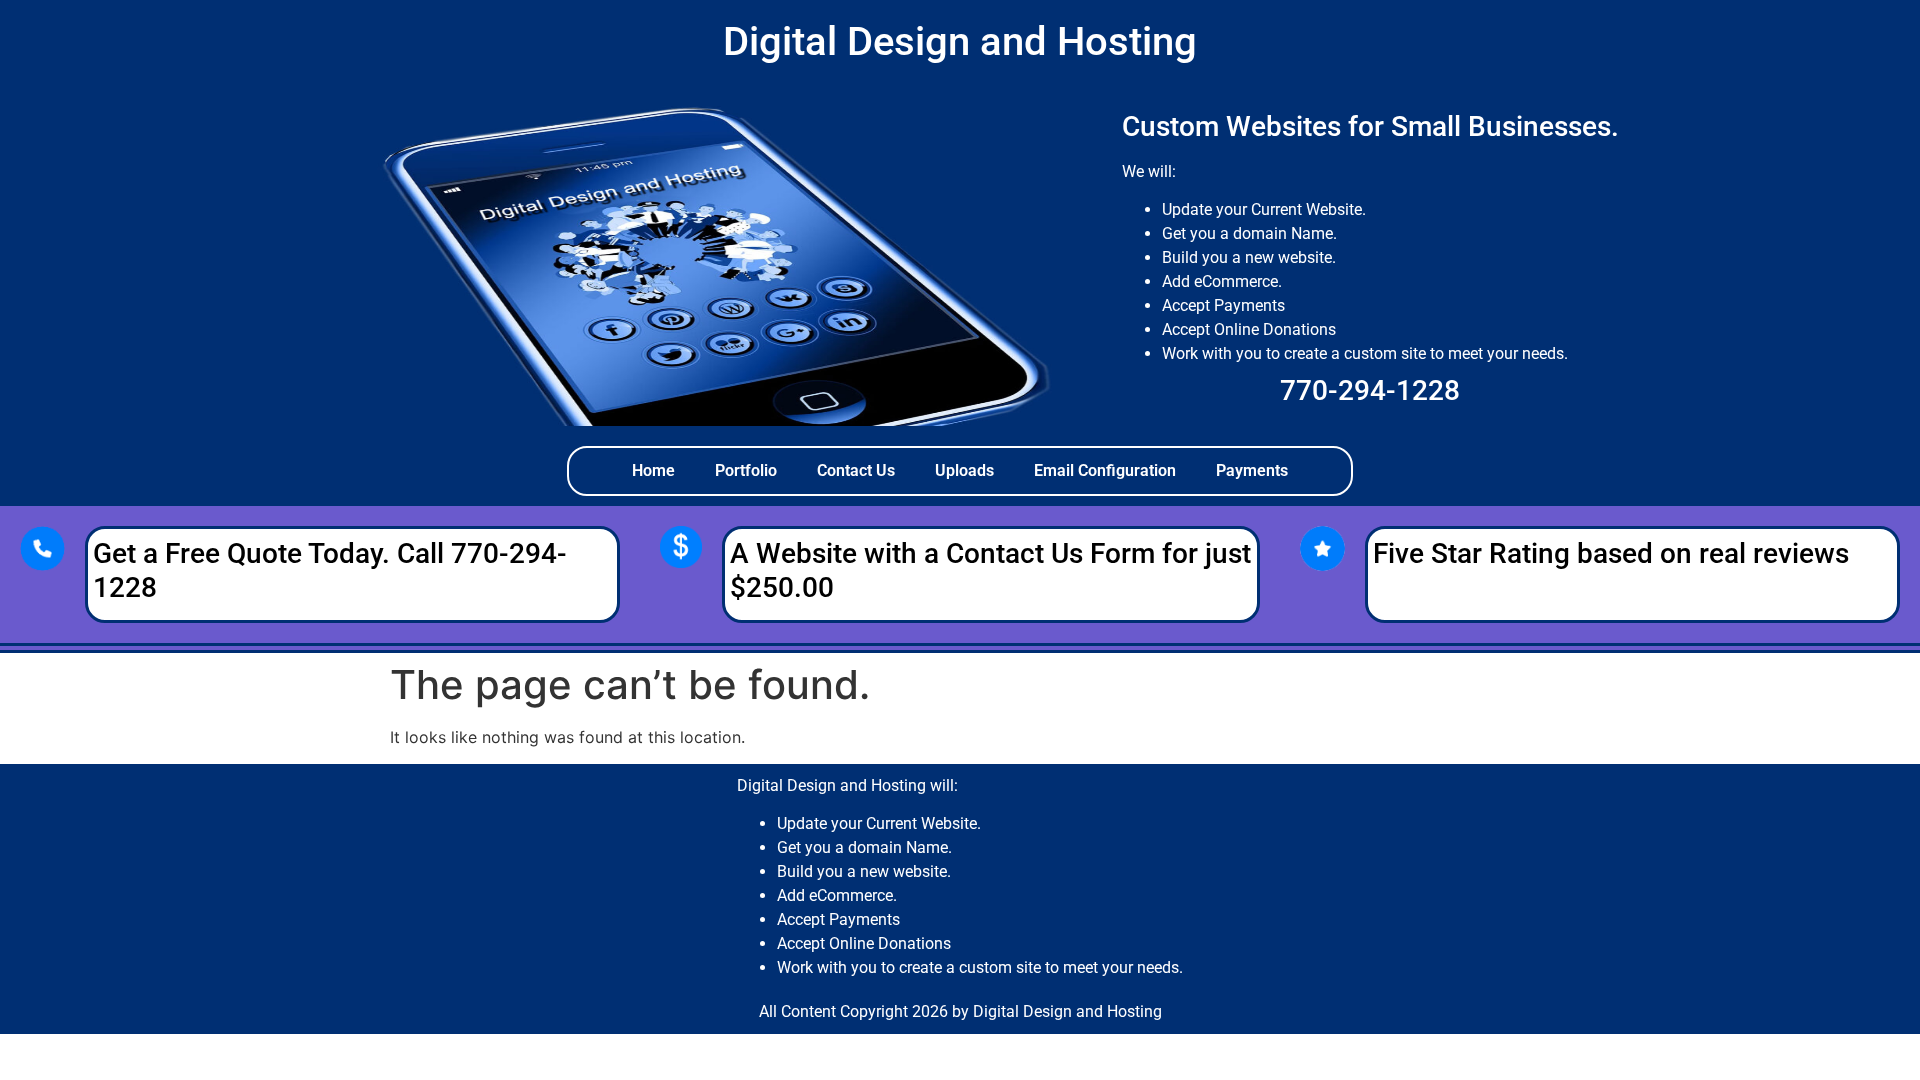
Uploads (964, 470)
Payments (1252, 470)
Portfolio (746, 470)
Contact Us (856, 470)
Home (653, 470)
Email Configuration (1105, 470)
